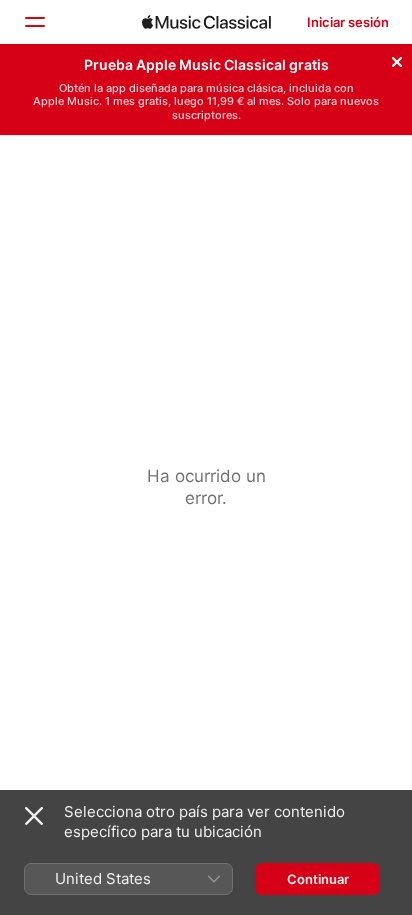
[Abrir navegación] (34, 22)
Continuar (318, 879)
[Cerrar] (397, 59)
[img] (206, 22)
